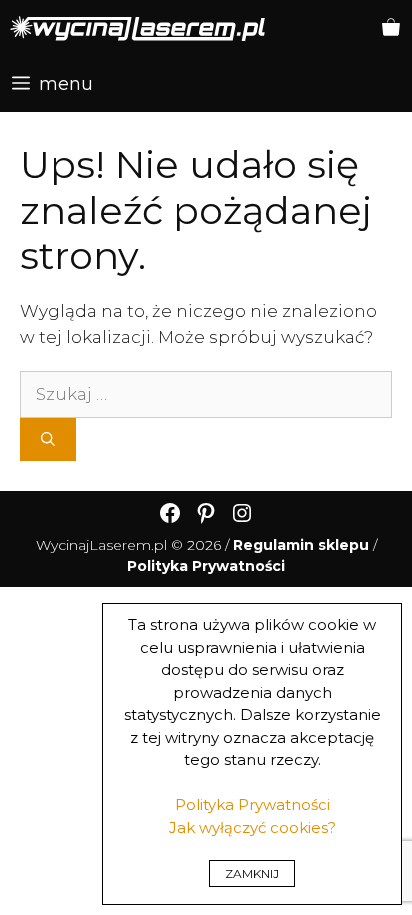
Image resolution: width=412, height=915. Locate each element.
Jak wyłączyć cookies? (252, 827)
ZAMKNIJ (252, 873)
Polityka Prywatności (252, 804)
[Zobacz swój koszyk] (391, 28)
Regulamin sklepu (301, 545)
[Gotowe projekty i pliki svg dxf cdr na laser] (137, 28)
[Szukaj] (48, 439)
